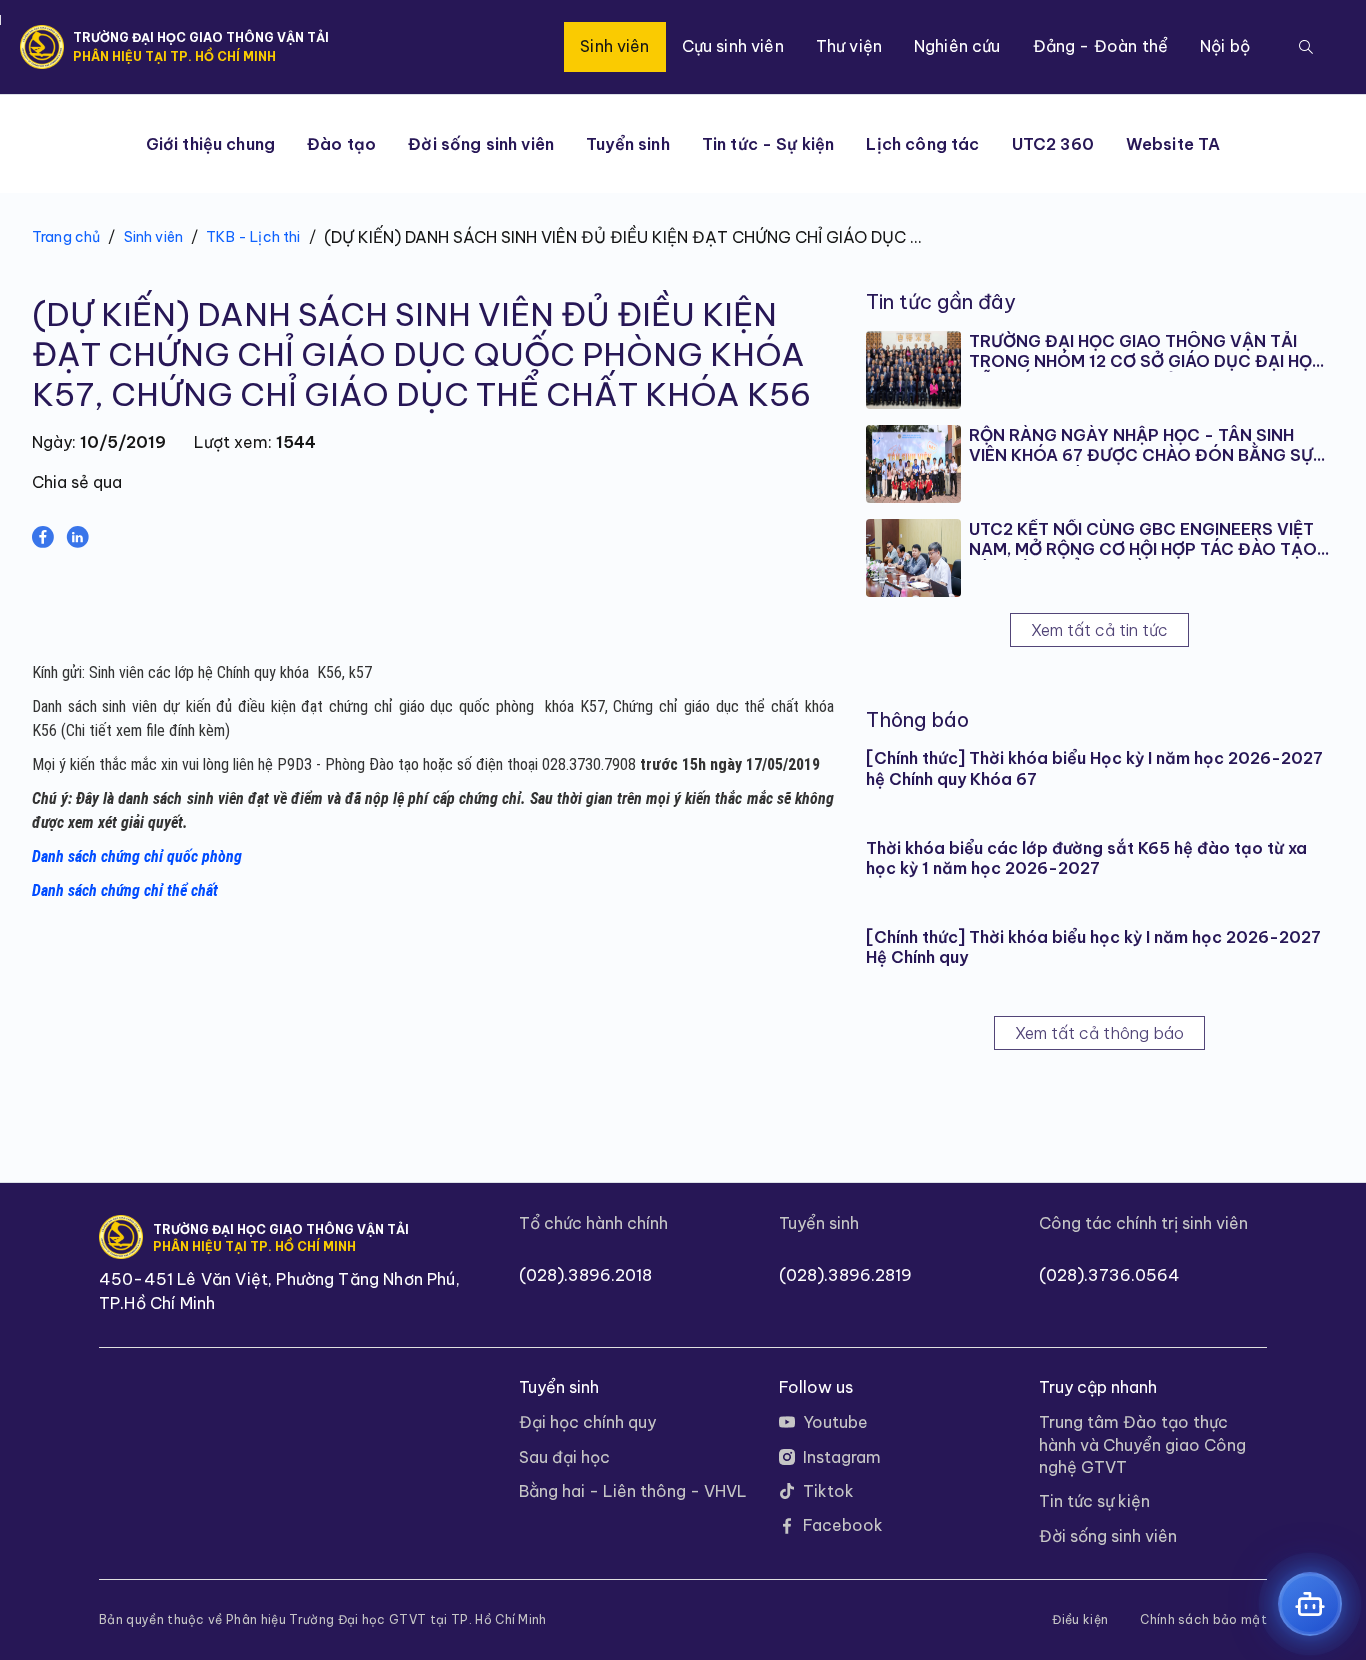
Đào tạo (341, 144)
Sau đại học (564, 1457)
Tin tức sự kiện (1094, 1501)
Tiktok (828, 1491)
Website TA (1173, 144)
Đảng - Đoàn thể (1100, 46)
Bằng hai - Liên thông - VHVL (633, 1491)
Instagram (842, 1457)
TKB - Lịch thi (253, 237)
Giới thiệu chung (211, 144)
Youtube (835, 1422)
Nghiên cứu (957, 46)
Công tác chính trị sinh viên (1143, 1223)
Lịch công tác (922, 144)
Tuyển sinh (628, 144)
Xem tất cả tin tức (1099, 630)
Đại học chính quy (587, 1422)
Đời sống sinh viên (481, 144)
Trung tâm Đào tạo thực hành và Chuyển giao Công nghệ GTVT (1142, 1444)
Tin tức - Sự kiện (768, 144)
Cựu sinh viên (733, 46)
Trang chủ (66, 237)
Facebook (843, 1525)
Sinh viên (614, 46)
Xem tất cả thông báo (1099, 1033)
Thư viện (849, 46)
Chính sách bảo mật (1203, 1620)
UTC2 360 (1053, 144)
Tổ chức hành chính (593, 1223)
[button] (1306, 47)
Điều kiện (1080, 1620)
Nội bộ (1225, 46)
